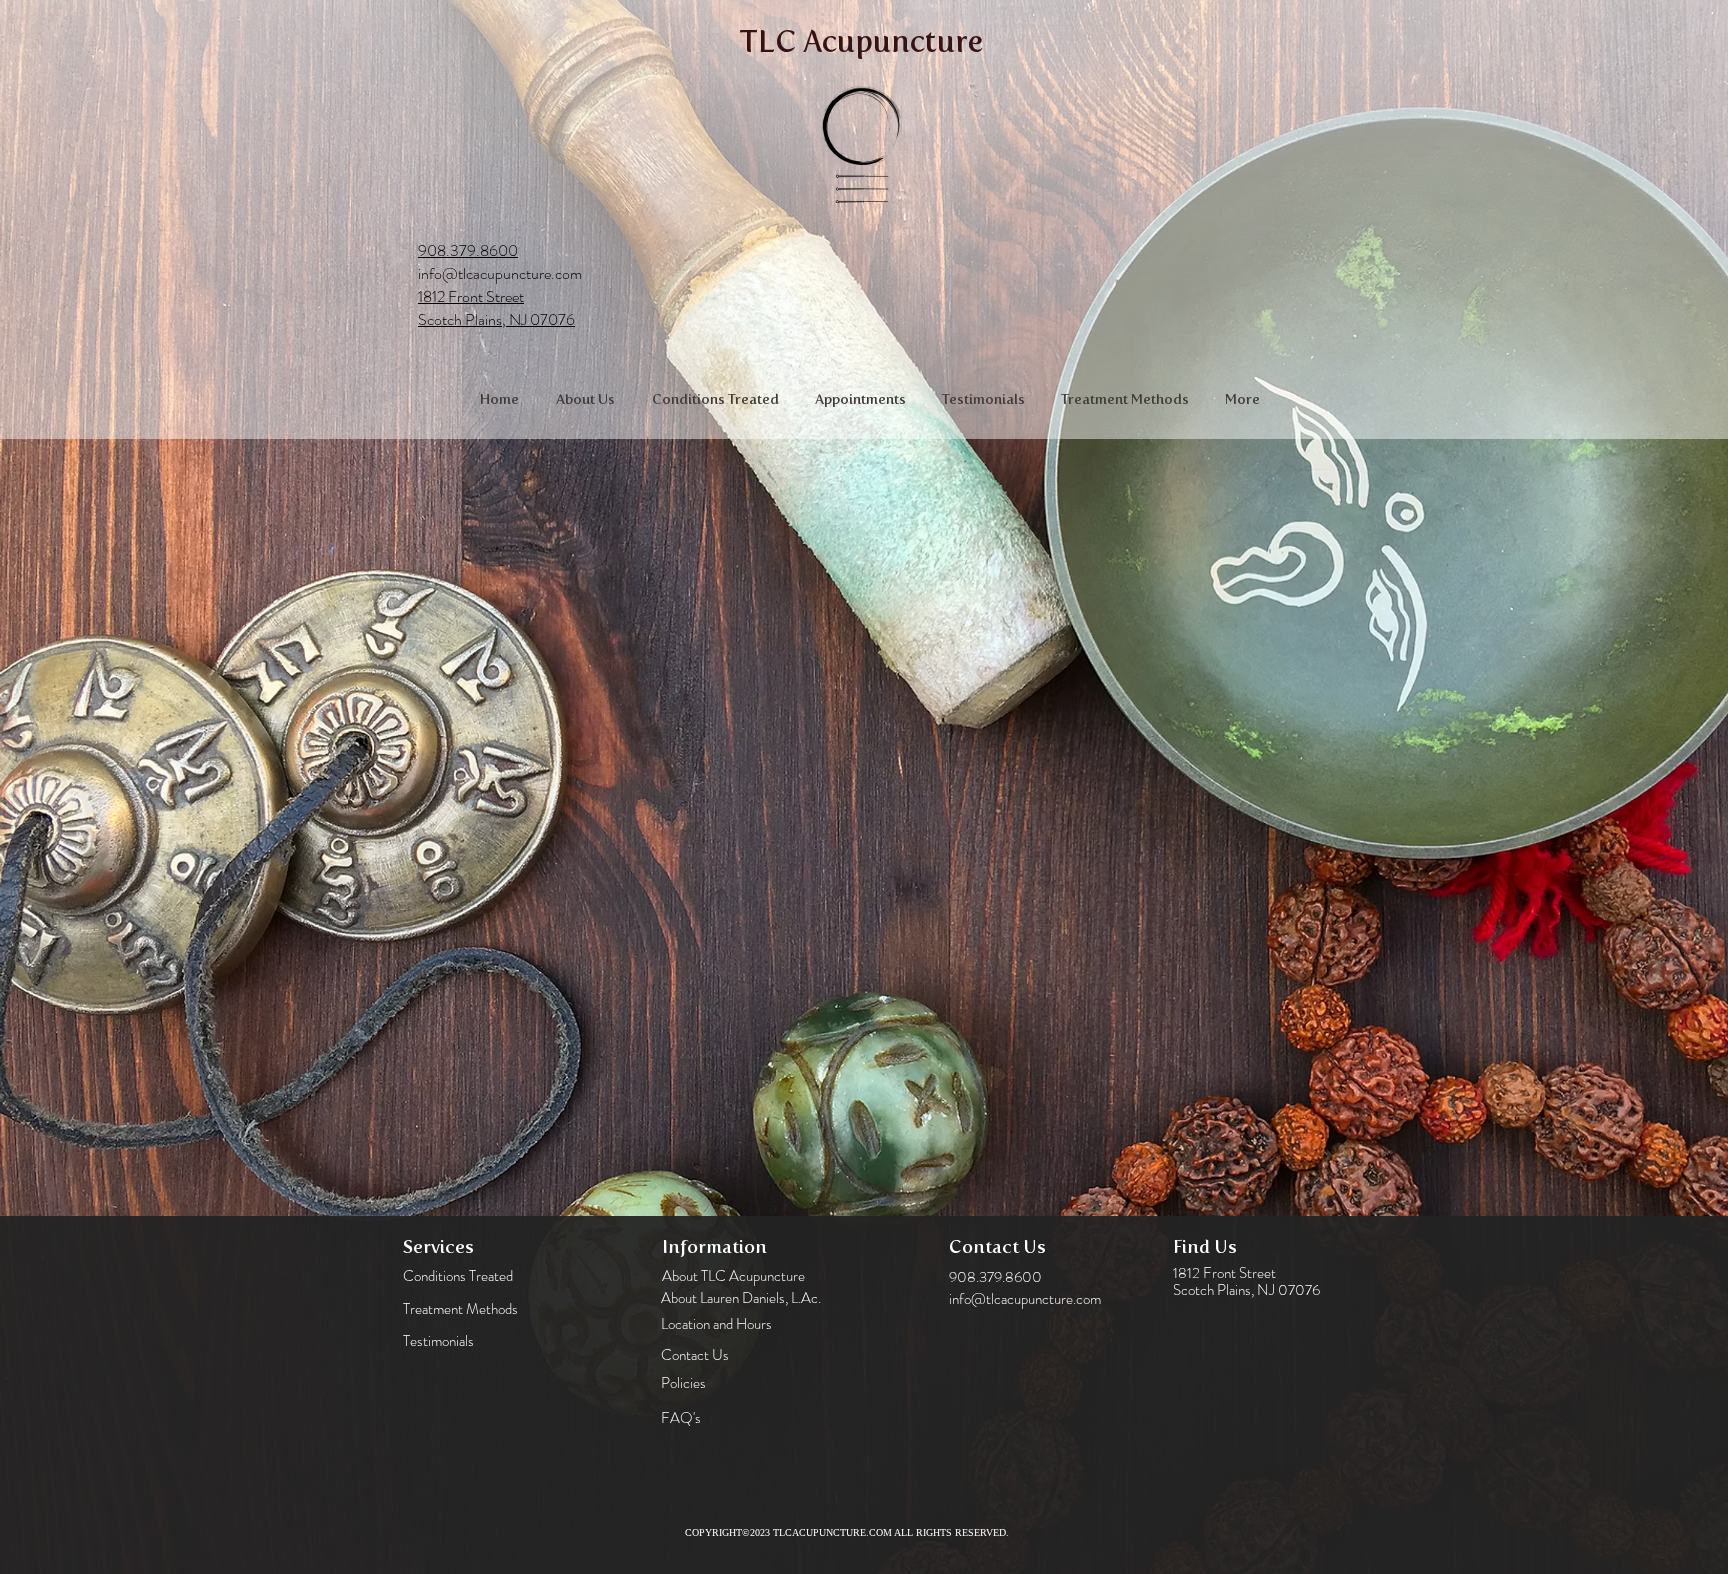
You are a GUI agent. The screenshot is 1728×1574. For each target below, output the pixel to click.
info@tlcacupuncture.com (500, 273)
